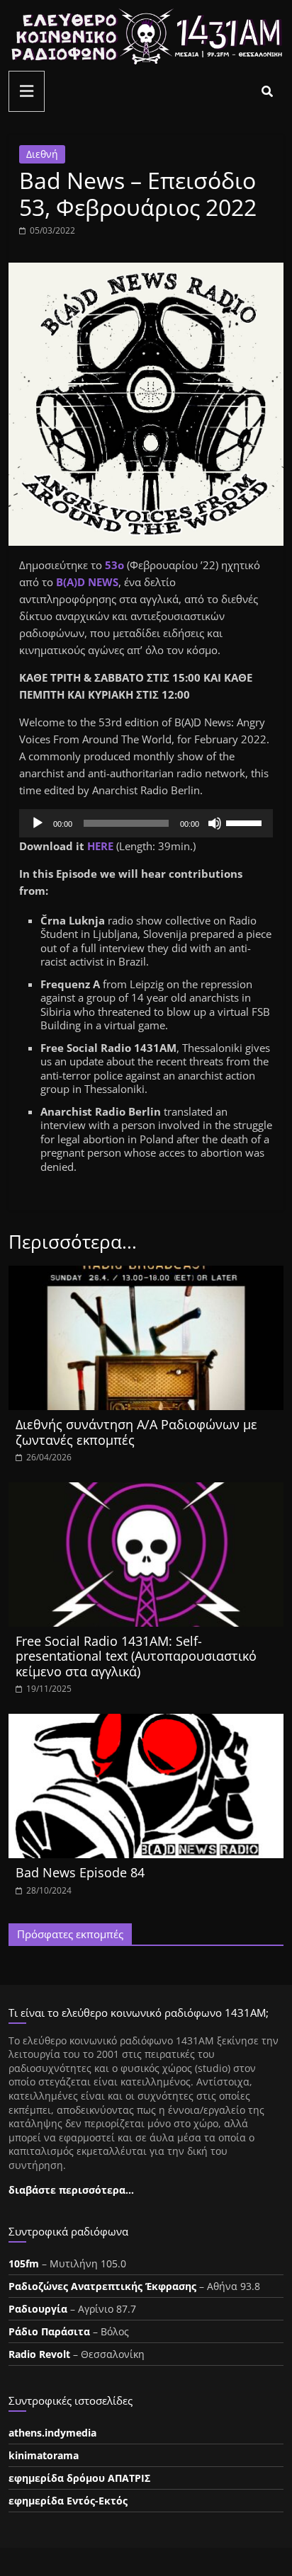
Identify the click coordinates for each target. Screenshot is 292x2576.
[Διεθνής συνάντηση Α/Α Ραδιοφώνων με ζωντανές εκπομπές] (146, 1274)
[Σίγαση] (215, 823)
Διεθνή (42, 154)
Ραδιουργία (38, 2309)
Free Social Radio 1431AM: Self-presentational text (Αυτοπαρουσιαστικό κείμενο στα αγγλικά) (136, 1656)
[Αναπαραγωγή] (38, 823)
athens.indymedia (52, 2433)
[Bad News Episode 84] (146, 1722)
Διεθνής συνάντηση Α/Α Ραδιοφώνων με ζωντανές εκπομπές (136, 1432)
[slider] (246, 822)
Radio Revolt (39, 2354)
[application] (146, 823)
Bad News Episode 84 (80, 1872)
